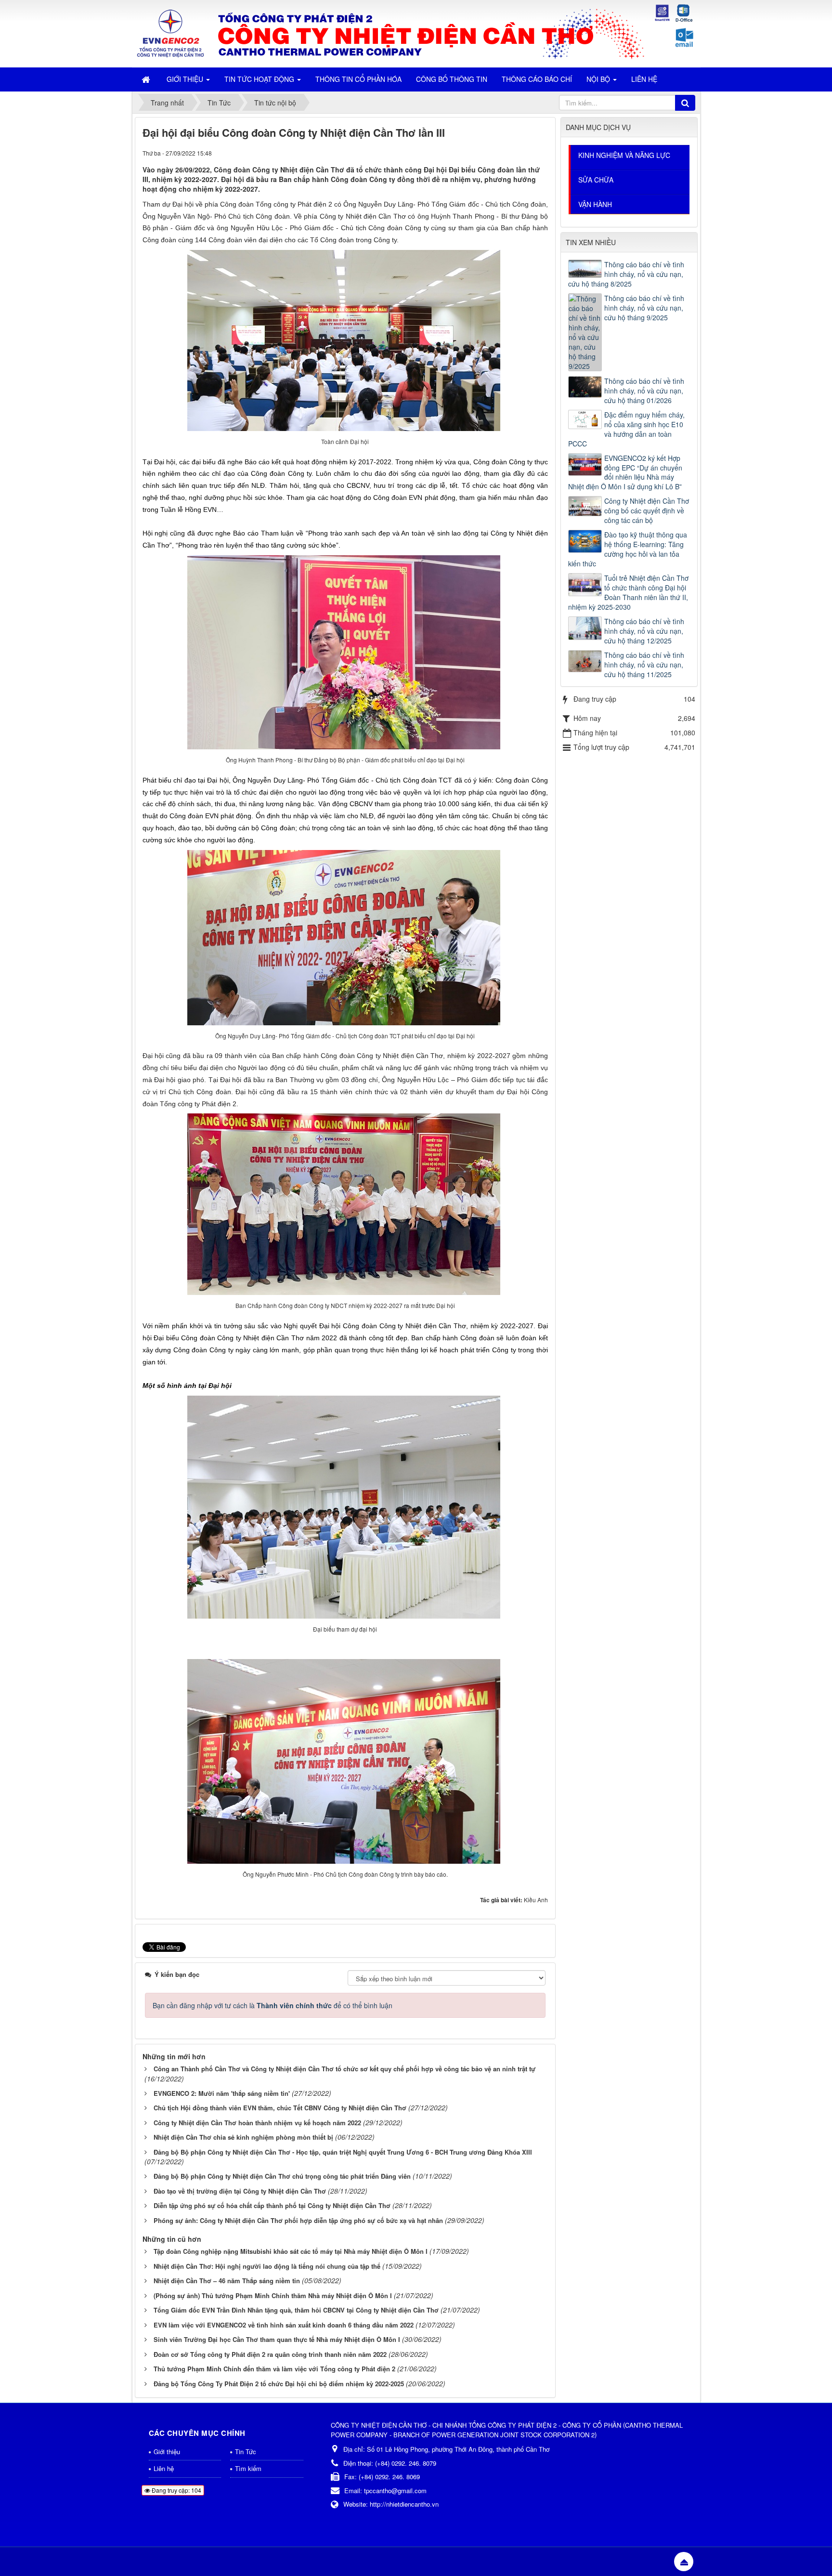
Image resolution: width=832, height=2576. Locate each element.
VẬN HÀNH (595, 204)
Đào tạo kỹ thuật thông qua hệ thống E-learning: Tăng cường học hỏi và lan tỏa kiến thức (628, 549)
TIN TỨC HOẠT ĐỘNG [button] (260, 79)
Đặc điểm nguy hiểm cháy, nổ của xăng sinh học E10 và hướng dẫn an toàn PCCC (626, 429)
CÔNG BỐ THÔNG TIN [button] (452, 79)
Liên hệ (164, 2468)
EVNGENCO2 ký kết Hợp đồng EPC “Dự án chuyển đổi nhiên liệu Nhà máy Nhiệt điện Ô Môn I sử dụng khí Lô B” (625, 472)
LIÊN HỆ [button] (644, 79)
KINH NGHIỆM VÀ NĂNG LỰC (624, 155)
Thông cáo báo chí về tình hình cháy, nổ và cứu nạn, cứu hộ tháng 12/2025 (644, 631)
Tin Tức (246, 2452)
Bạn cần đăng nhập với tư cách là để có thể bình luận (273, 2005)
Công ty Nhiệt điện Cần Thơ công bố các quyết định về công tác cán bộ (647, 510)
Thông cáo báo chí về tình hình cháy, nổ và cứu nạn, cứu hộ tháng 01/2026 (644, 391)
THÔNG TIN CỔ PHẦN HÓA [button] (358, 79)
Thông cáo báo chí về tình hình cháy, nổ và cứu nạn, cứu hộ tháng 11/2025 (644, 665)
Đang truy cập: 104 (176, 2490)
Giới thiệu (167, 2452)
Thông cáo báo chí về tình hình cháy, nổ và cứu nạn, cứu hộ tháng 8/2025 (626, 274)
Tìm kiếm (248, 2468)
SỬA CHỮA (596, 180)
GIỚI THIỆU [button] (186, 79)
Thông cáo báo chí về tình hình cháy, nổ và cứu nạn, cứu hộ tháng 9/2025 (644, 308)
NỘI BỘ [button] (599, 79)
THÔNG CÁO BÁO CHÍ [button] (537, 79)
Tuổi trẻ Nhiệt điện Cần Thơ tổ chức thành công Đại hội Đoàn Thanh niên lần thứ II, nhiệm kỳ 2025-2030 (628, 592)
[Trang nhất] (147, 79)
